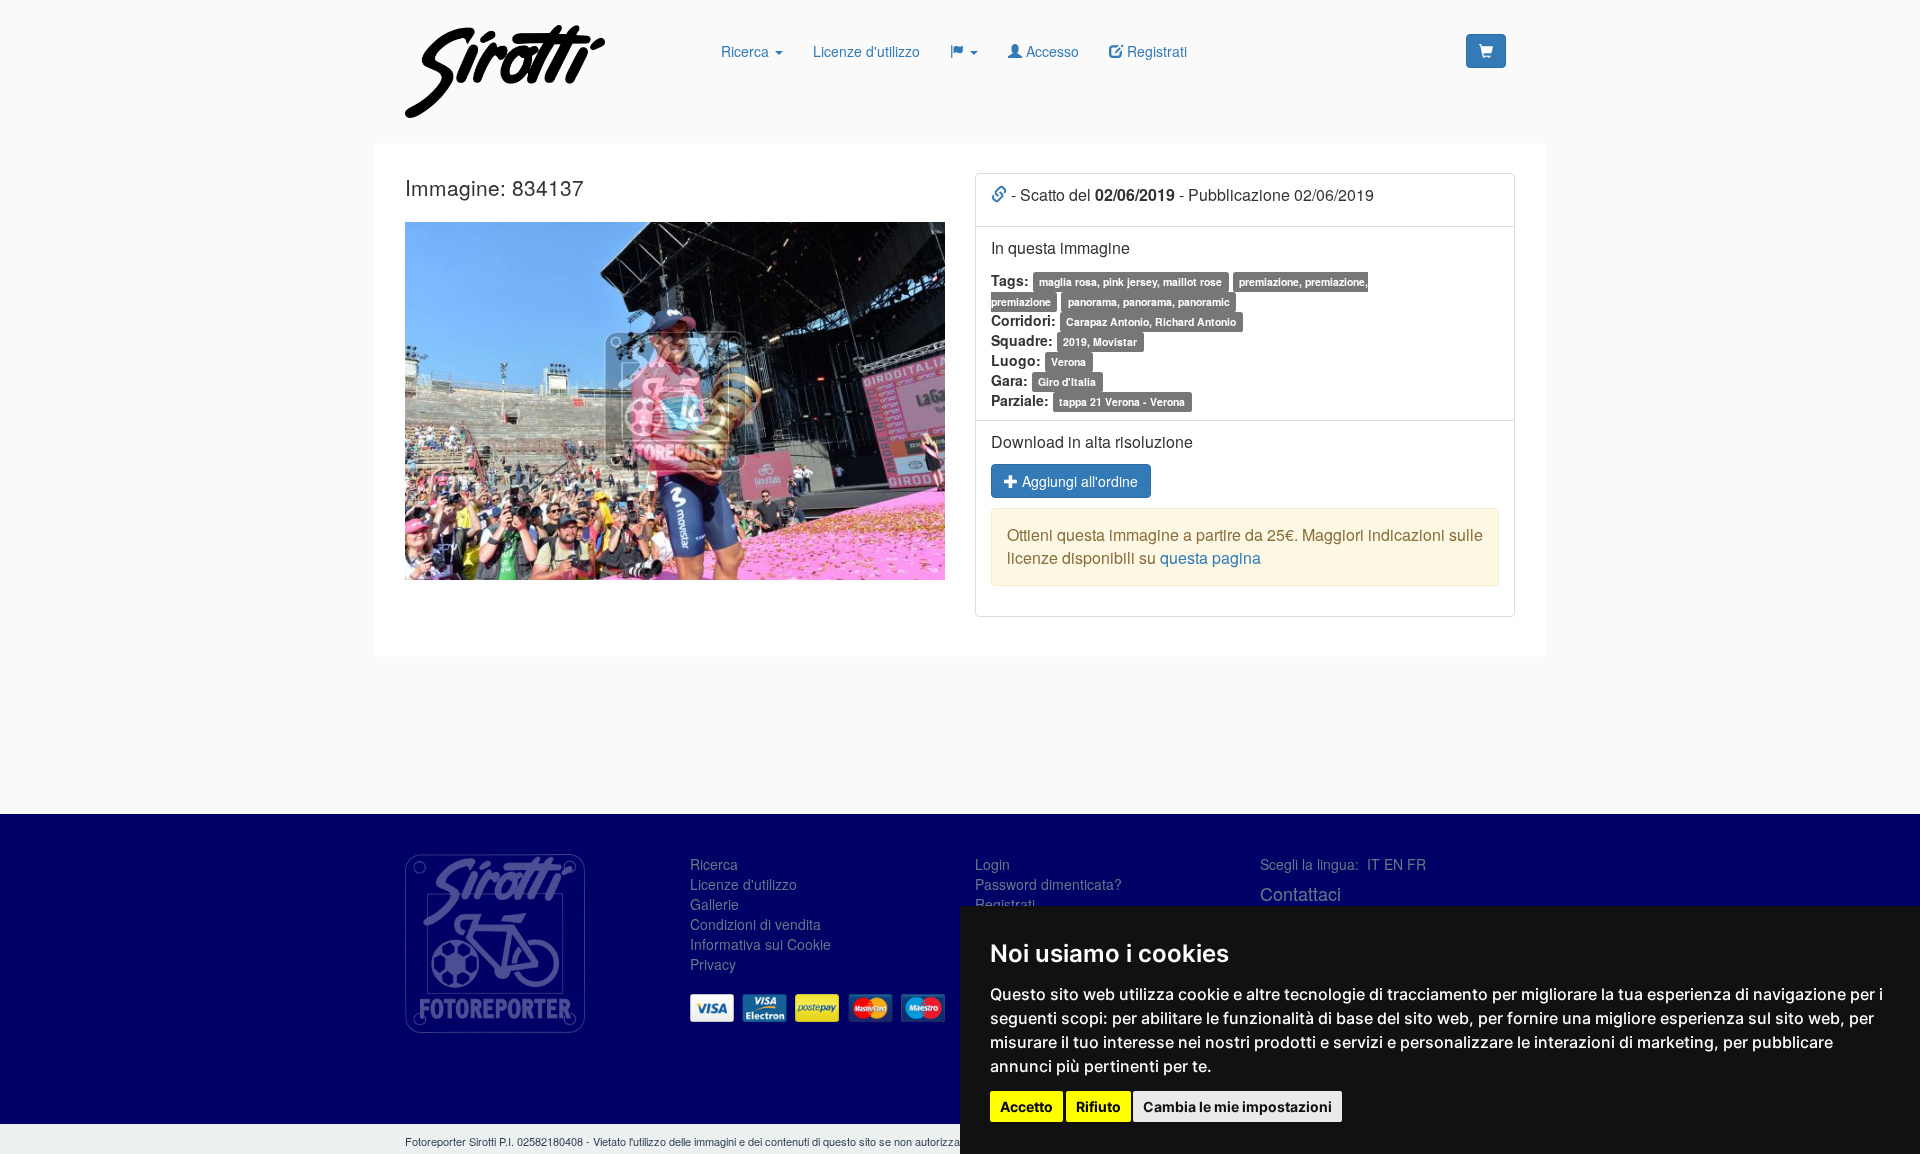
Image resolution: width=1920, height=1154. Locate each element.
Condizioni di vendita (755, 924)
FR (1416, 864)
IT (1373, 864)
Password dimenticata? (1048, 884)
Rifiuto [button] (1098, 1106)
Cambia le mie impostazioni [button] (1237, 1106)
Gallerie (714, 904)
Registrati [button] (1155, 51)
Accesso (1050, 51)
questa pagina (1210, 557)
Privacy (713, 964)
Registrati (1005, 904)
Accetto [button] (1026, 1106)
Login (992, 864)
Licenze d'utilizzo (866, 51)
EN (1393, 864)
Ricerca (747, 51)
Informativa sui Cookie (760, 944)
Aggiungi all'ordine (1078, 481)
